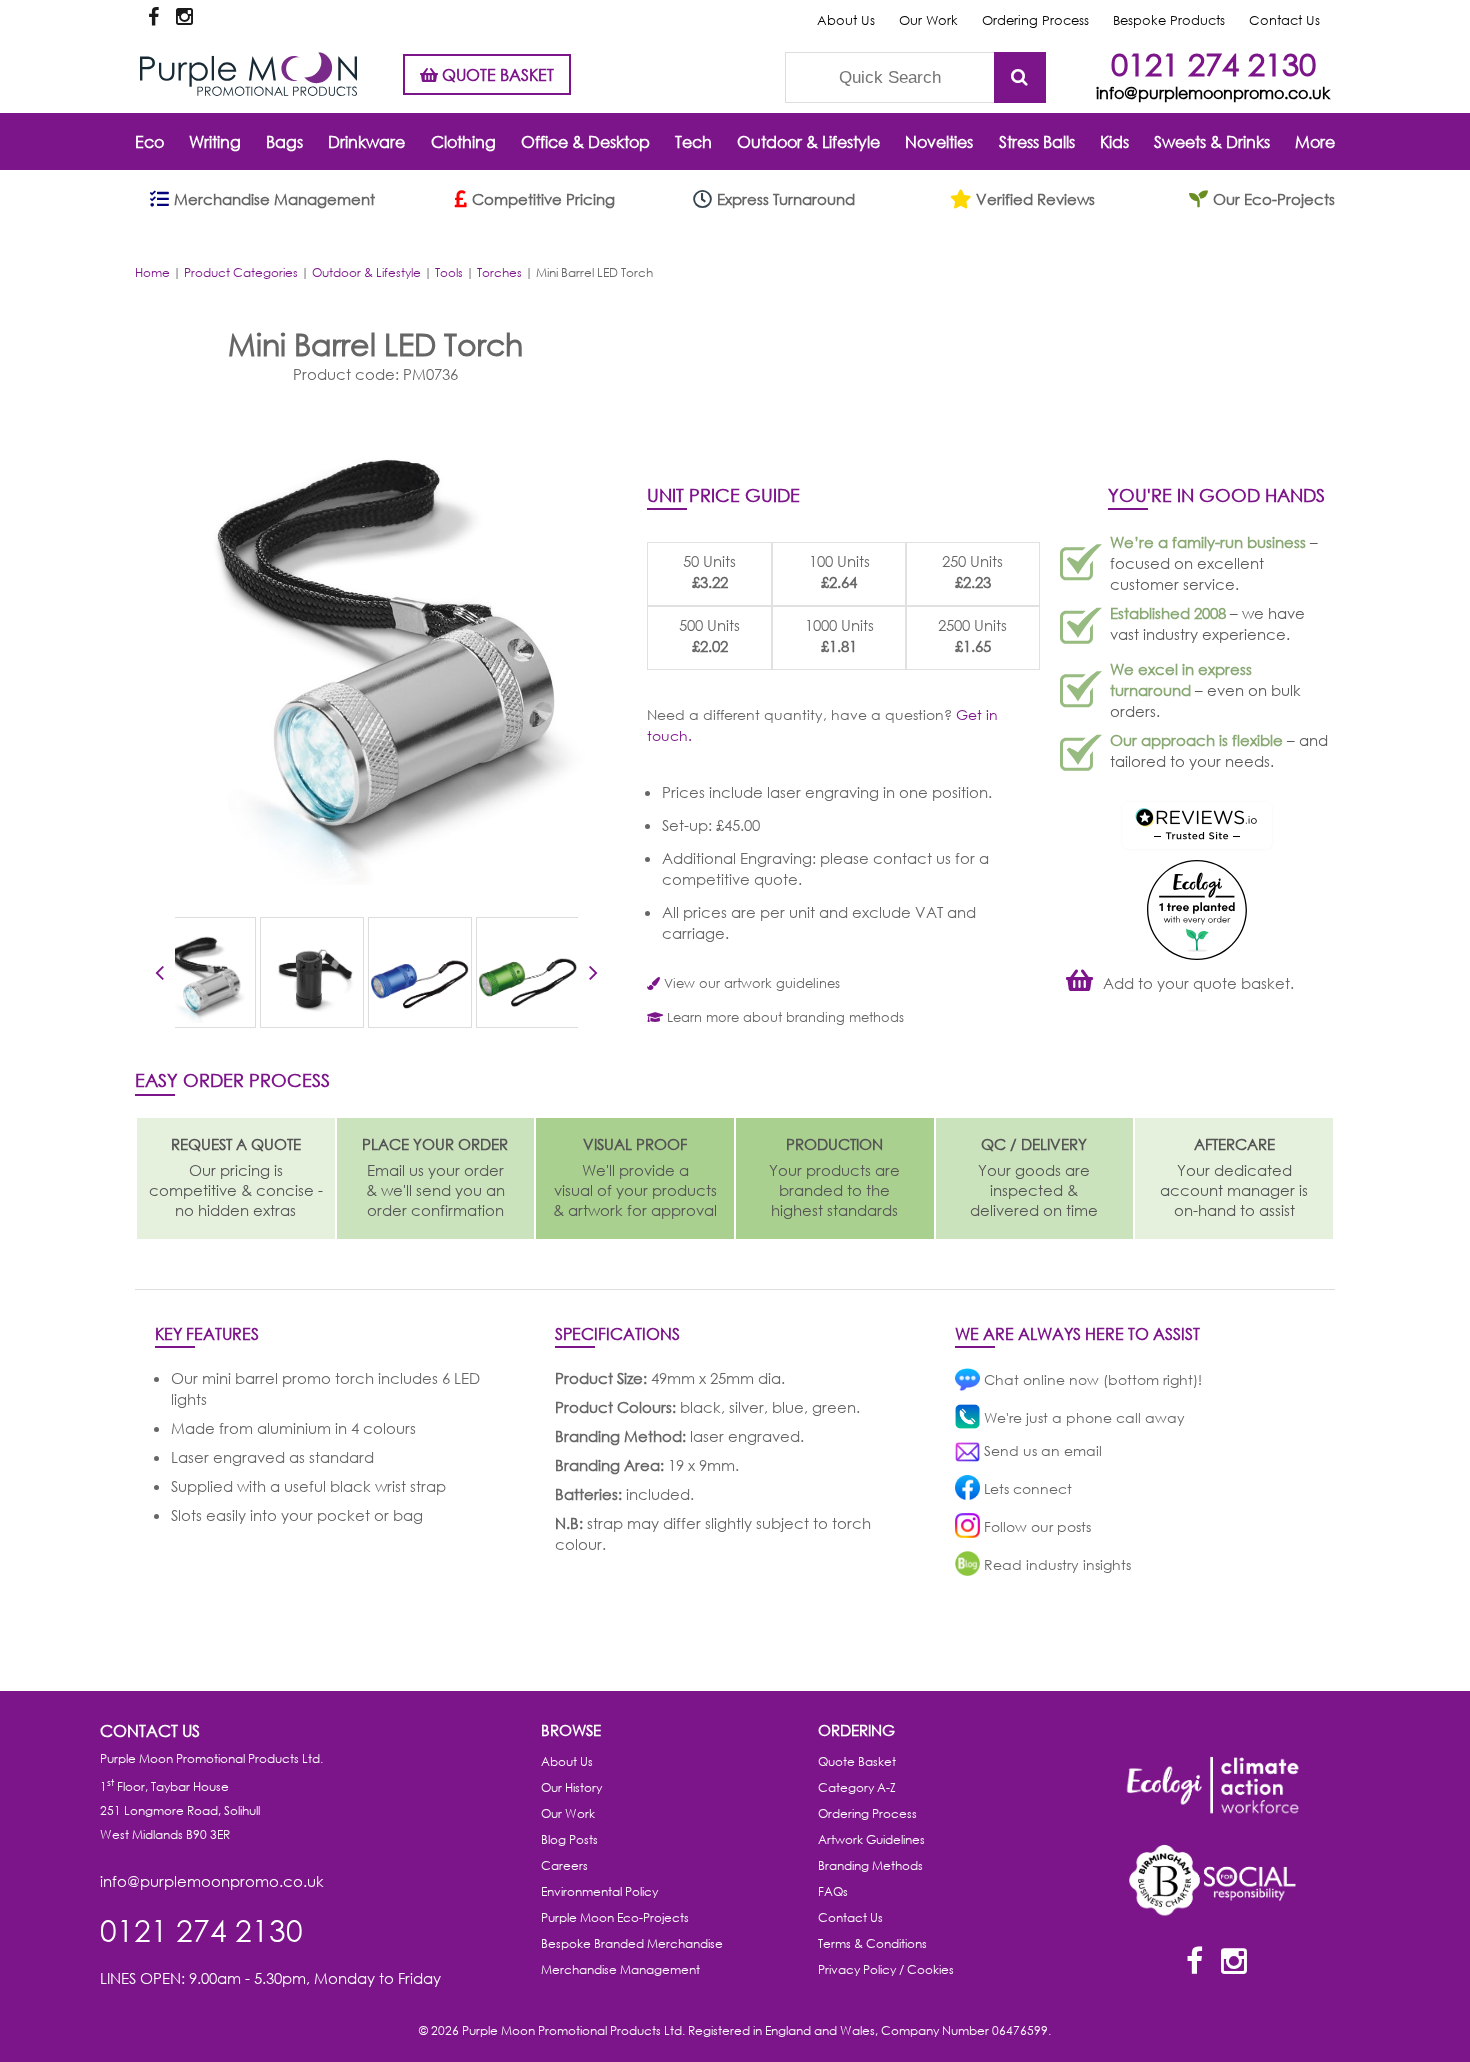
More (1315, 141)
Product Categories (241, 272)
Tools (449, 272)
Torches (499, 272)
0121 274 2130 (1213, 63)
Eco (149, 141)
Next (593, 976)
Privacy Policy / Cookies (886, 1969)
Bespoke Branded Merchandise (632, 1943)
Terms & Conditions (872, 1943)
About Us (846, 20)
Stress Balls (1037, 141)
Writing (215, 141)
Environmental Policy (599, 1891)
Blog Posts (569, 1839)
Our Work (928, 20)
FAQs (833, 1891)
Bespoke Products (1169, 20)
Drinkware (366, 141)
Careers (564, 1865)
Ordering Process (1035, 20)
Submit (1020, 77)
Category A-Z (857, 1787)
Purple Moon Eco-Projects (615, 1917)
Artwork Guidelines (871, 1839)
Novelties (939, 141)
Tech (693, 141)
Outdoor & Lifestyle (808, 141)
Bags (284, 141)
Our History (571, 1787)
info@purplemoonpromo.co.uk (1213, 92)
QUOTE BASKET (496, 74)
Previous (159, 976)
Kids (1114, 141)
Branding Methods (870, 1865)
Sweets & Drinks (1212, 141)
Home (152, 272)
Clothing (463, 141)
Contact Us (1284, 20)
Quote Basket (857, 1761)
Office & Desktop (585, 141)
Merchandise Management (620, 1969)
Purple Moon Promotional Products (248, 74)
